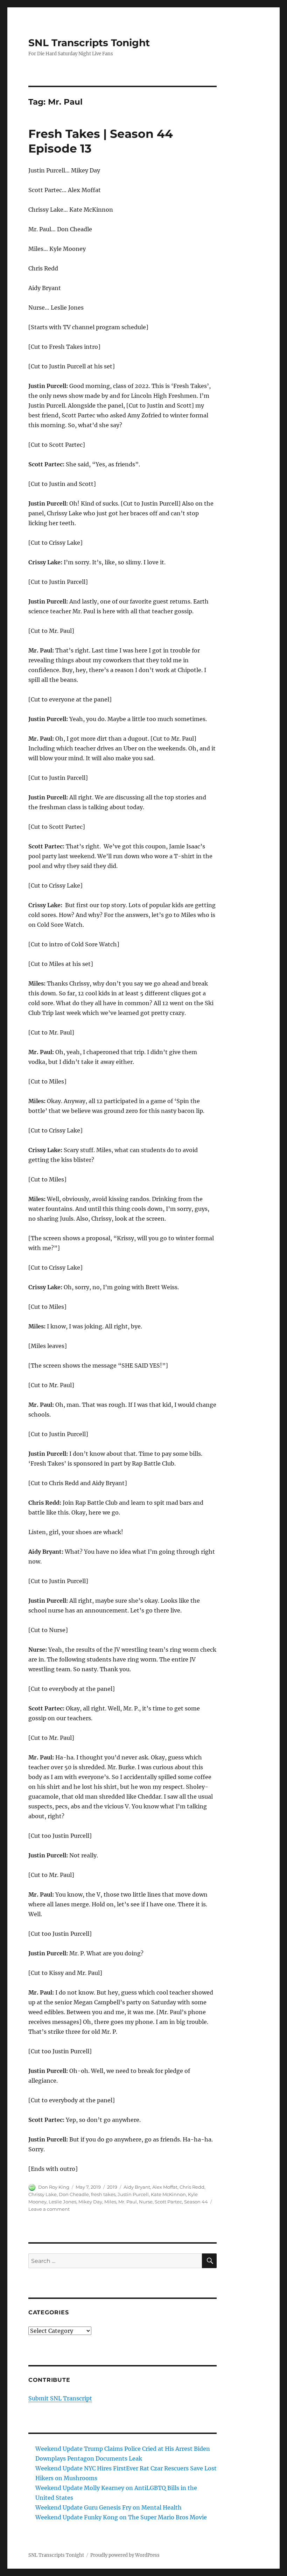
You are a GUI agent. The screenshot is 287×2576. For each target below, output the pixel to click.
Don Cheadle (74, 2194)
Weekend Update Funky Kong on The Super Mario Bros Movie (121, 2517)
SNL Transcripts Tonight (89, 43)
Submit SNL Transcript (60, 2398)
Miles (110, 2202)
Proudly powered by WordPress (125, 2555)
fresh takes (103, 2194)
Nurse (146, 2202)
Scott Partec (168, 2202)
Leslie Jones (62, 2202)
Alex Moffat (165, 2187)
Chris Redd (192, 2187)
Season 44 (196, 2202)
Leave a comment (49, 2209)
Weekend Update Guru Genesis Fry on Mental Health (108, 2507)
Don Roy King (54, 2187)
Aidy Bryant (137, 2187)
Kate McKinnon (168, 2194)
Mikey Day (90, 2202)
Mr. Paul (128, 2202)
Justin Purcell (133, 2194)
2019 (112, 2187)
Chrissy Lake (43, 2194)
